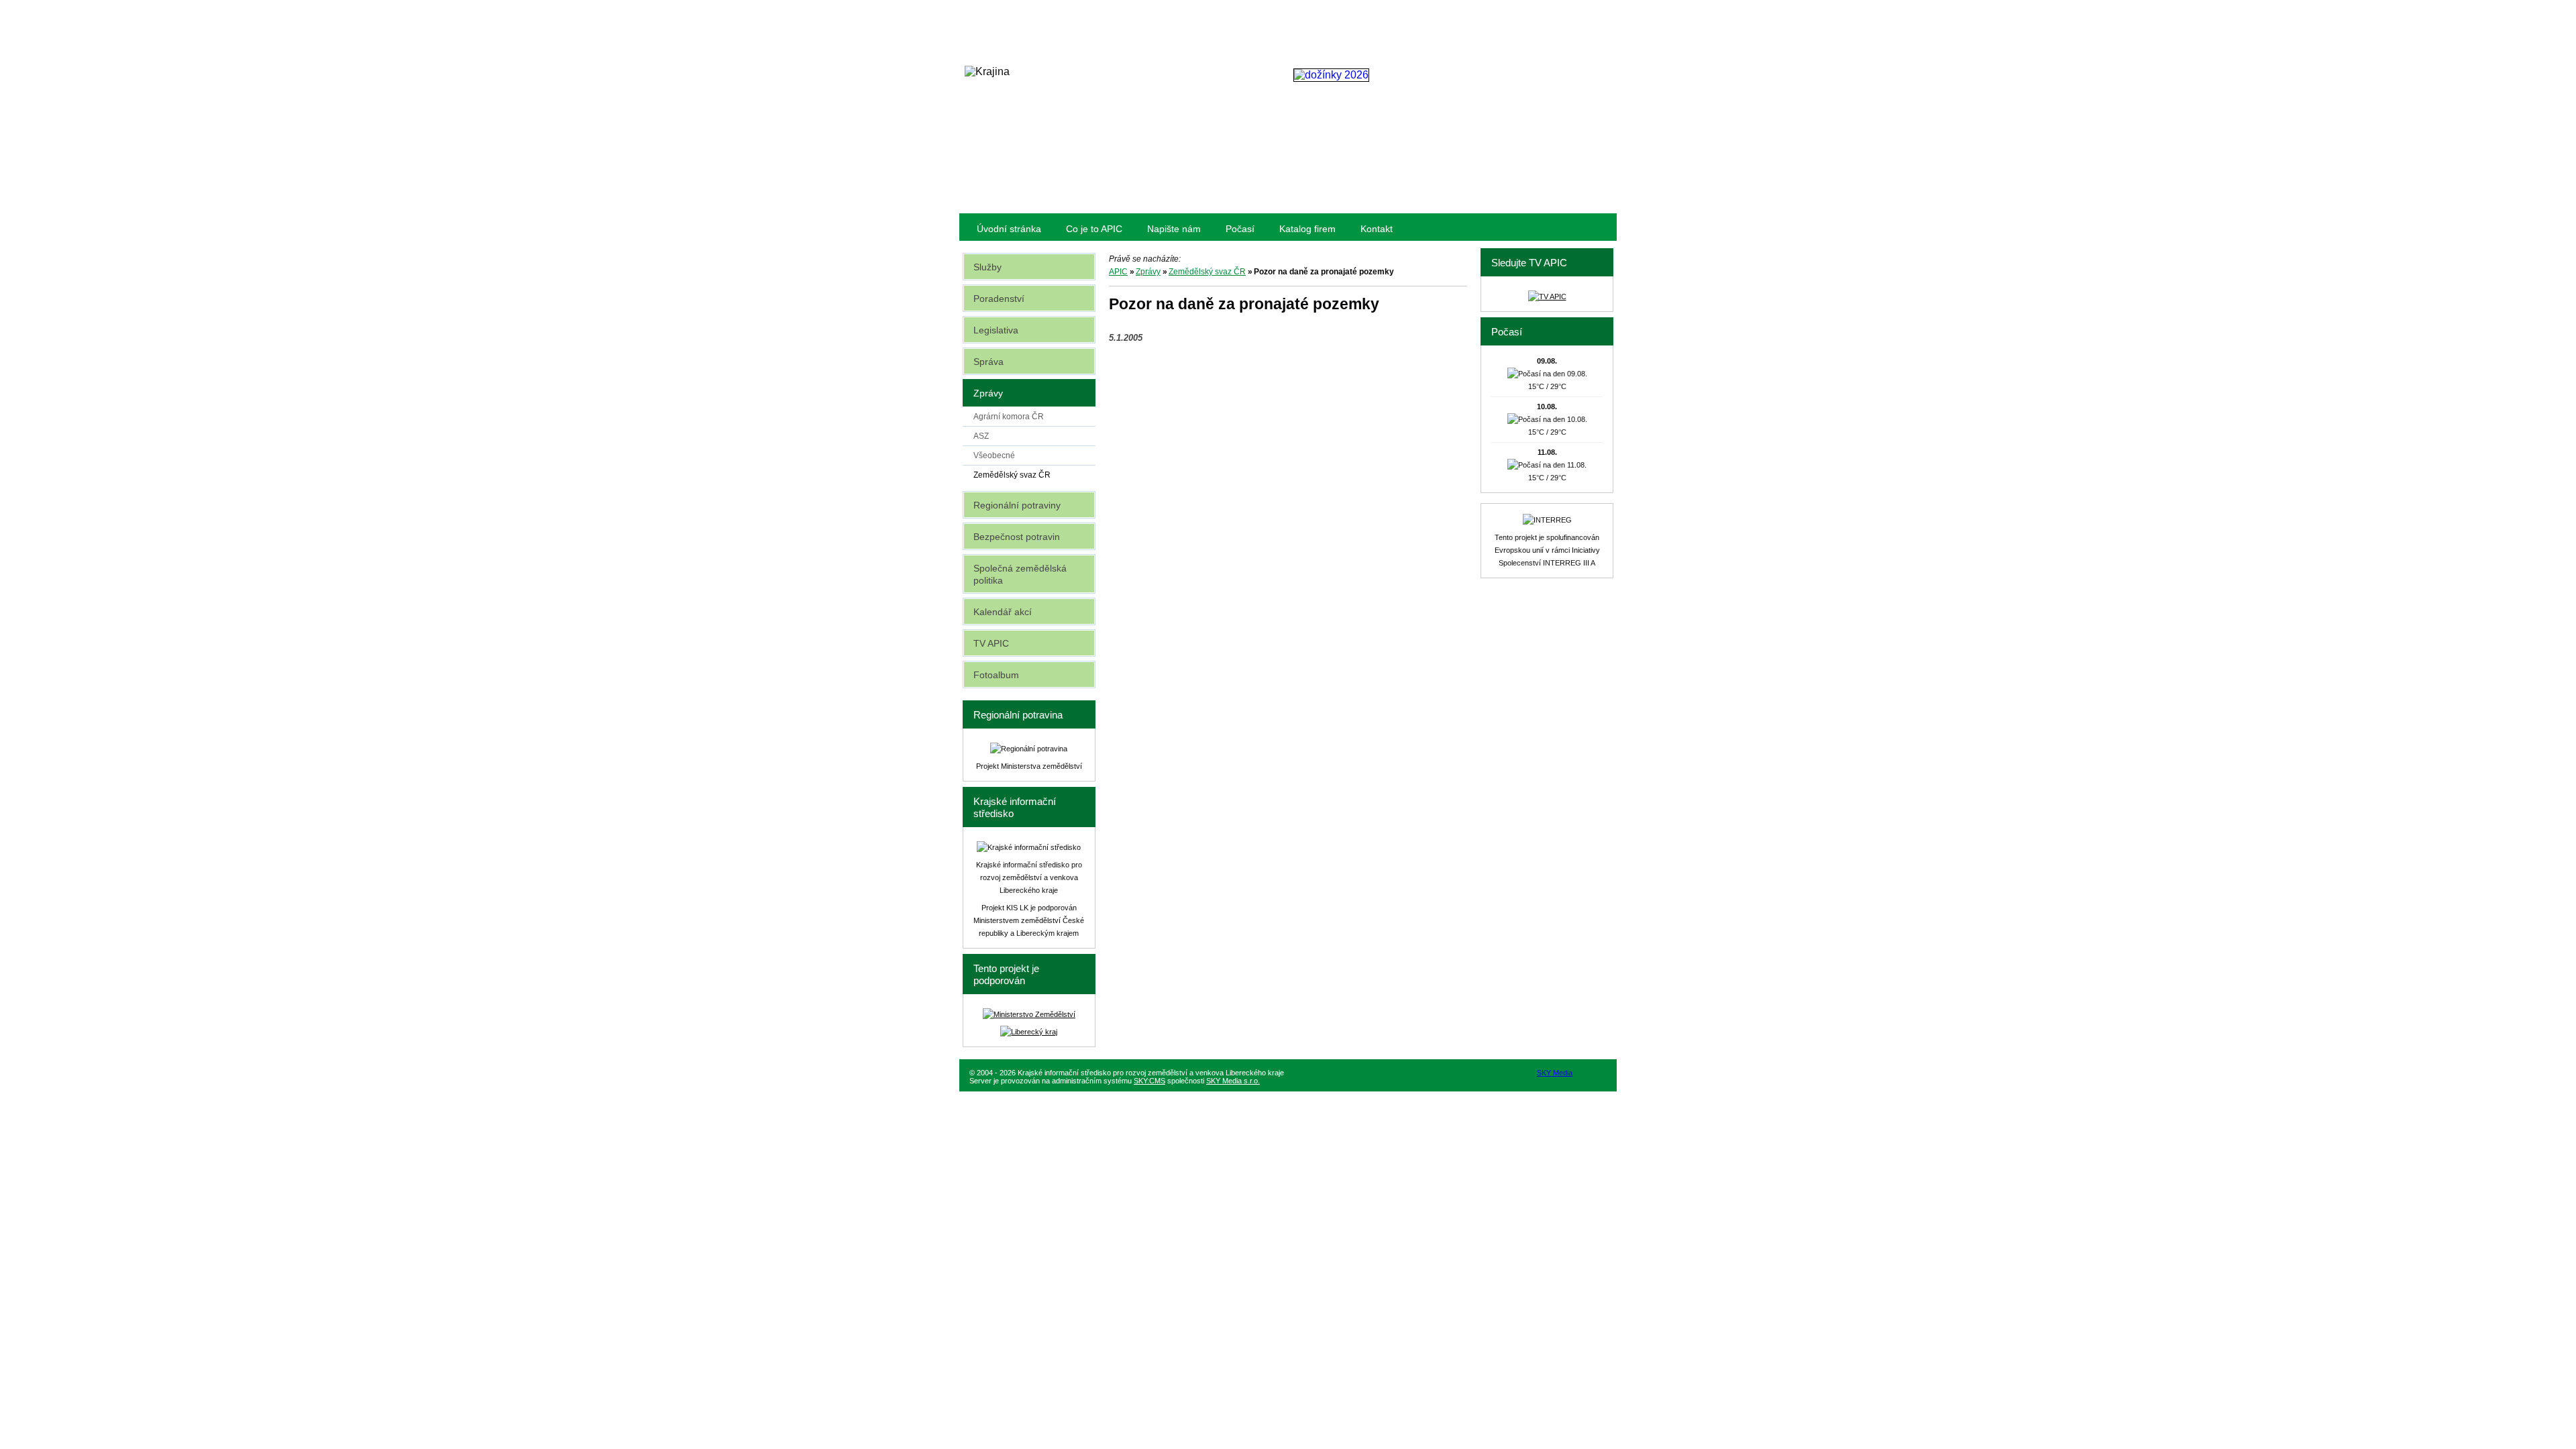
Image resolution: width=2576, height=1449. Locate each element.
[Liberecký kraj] (1029, 1032)
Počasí (1240, 229)
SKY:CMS (1149, 1081)
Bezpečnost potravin (1017, 537)
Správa (988, 362)
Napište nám (1174, 229)
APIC (1118, 272)
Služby (987, 267)
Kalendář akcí (1003, 612)
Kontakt (1377, 229)
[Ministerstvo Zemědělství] (1029, 1014)
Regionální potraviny (1017, 505)
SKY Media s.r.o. (1233, 1081)
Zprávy (1148, 272)
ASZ (981, 436)
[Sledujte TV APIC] (1547, 297)
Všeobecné (994, 455)
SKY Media (1555, 1073)
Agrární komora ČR (1009, 417)
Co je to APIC (1094, 229)
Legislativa (996, 330)
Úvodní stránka (1009, 229)
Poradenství (999, 299)
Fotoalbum (996, 675)
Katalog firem (1307, 229)
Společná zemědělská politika (1020, 574)
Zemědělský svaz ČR (1207, 272)
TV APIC (991, 643)
